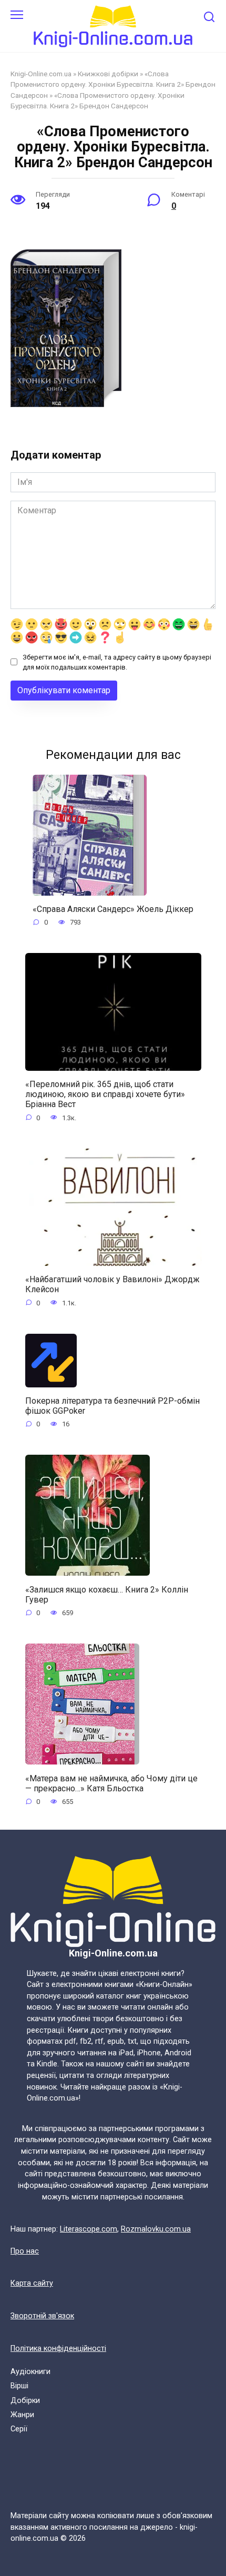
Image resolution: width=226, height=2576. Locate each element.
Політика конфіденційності (58, 2349)
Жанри (22, 2415)
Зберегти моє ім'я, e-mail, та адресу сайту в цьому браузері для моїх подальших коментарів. (117, 662)
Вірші (19, 2386)
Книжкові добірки (108, 74)
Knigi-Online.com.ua (41, 74)
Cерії (19, 2429)
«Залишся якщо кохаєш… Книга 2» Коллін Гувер (107, 1594)
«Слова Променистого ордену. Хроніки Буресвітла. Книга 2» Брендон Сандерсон (113, 84)
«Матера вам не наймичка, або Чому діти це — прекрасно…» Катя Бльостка (111, 1783)
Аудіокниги (30, 2372)
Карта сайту (32, 2283)
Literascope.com (89, 2229)
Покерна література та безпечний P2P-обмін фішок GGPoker (112, 1406)
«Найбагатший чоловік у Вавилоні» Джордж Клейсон (112, 1284)
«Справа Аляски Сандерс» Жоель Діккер (113, 909)
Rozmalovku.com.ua (156, 2229)
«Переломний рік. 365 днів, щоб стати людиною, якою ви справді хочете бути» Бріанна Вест (105, 1094)
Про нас (25, 2251)
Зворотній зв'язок (42, 2316)
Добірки (25, 2401)
